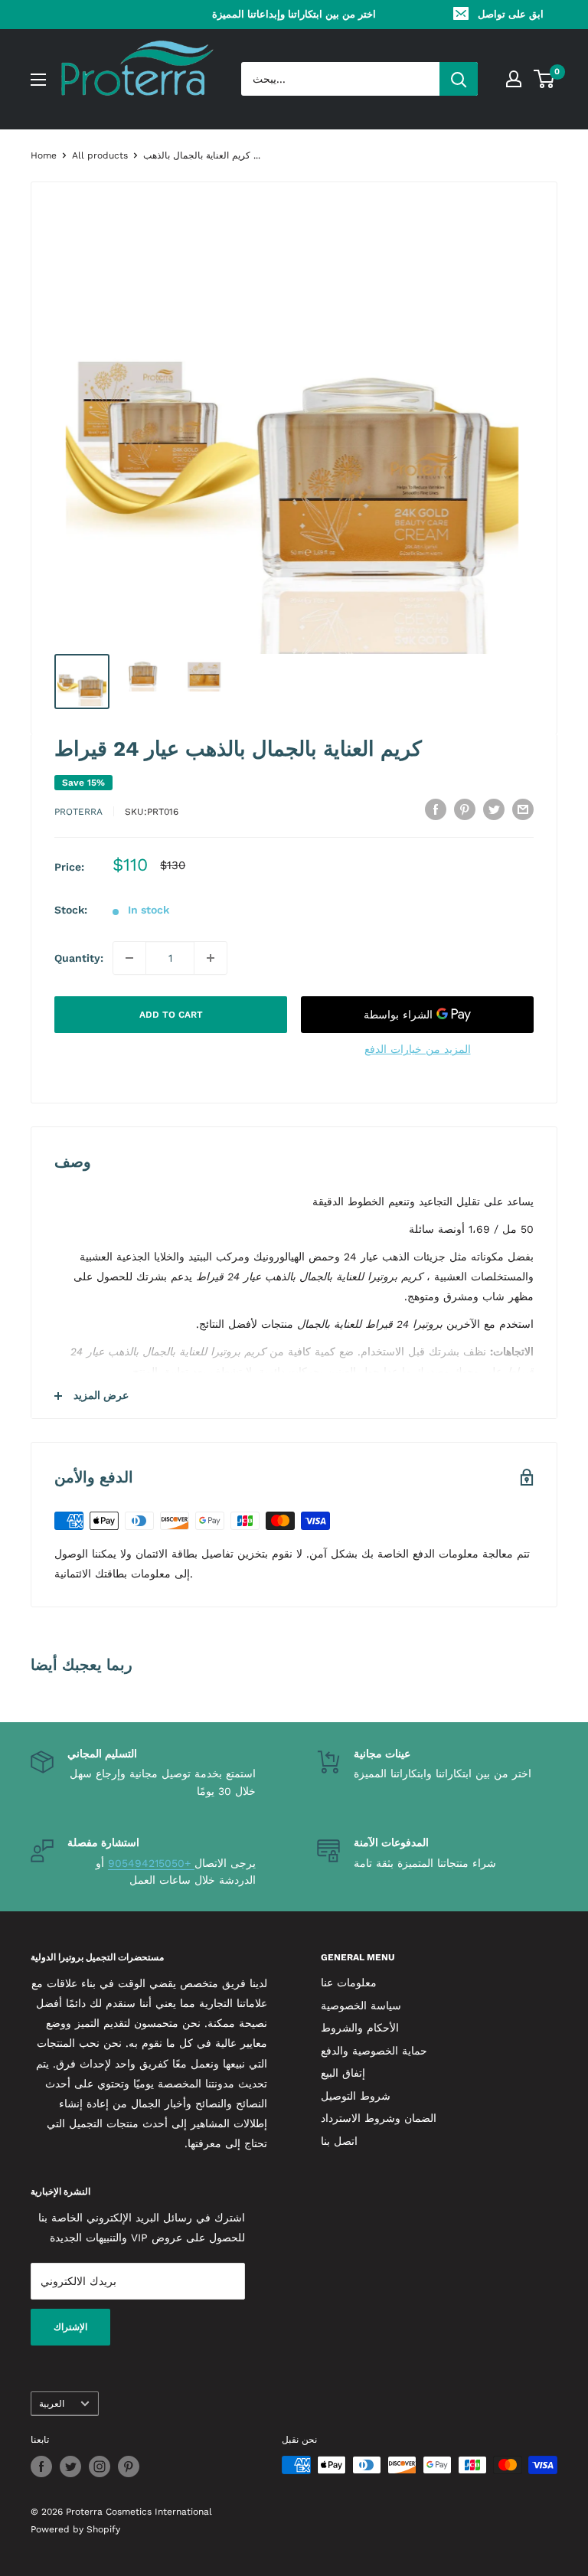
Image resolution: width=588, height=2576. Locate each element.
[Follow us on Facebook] (41, 2466)
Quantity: (79, 958)
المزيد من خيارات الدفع (418, 1049)
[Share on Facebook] (436, 810)
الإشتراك (70, 2327)
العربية (52, 2404)
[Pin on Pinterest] (465, 810)
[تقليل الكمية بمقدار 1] (129, 958)
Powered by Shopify (75, 2529)
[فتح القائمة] (38, 80)
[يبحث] (459, 79)
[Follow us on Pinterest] (129, 2466)
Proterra (78, 812)
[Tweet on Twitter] (494, 810)
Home (44, 155)
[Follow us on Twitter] (70, 2466)
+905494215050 (151, 1863)
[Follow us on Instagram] (100, 2466)
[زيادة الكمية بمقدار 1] (211, 958)
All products (100, 155)
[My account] (514, 79)
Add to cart (171, 1015)
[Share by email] (523, 810)
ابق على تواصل (511, 14)
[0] (545, 79)
